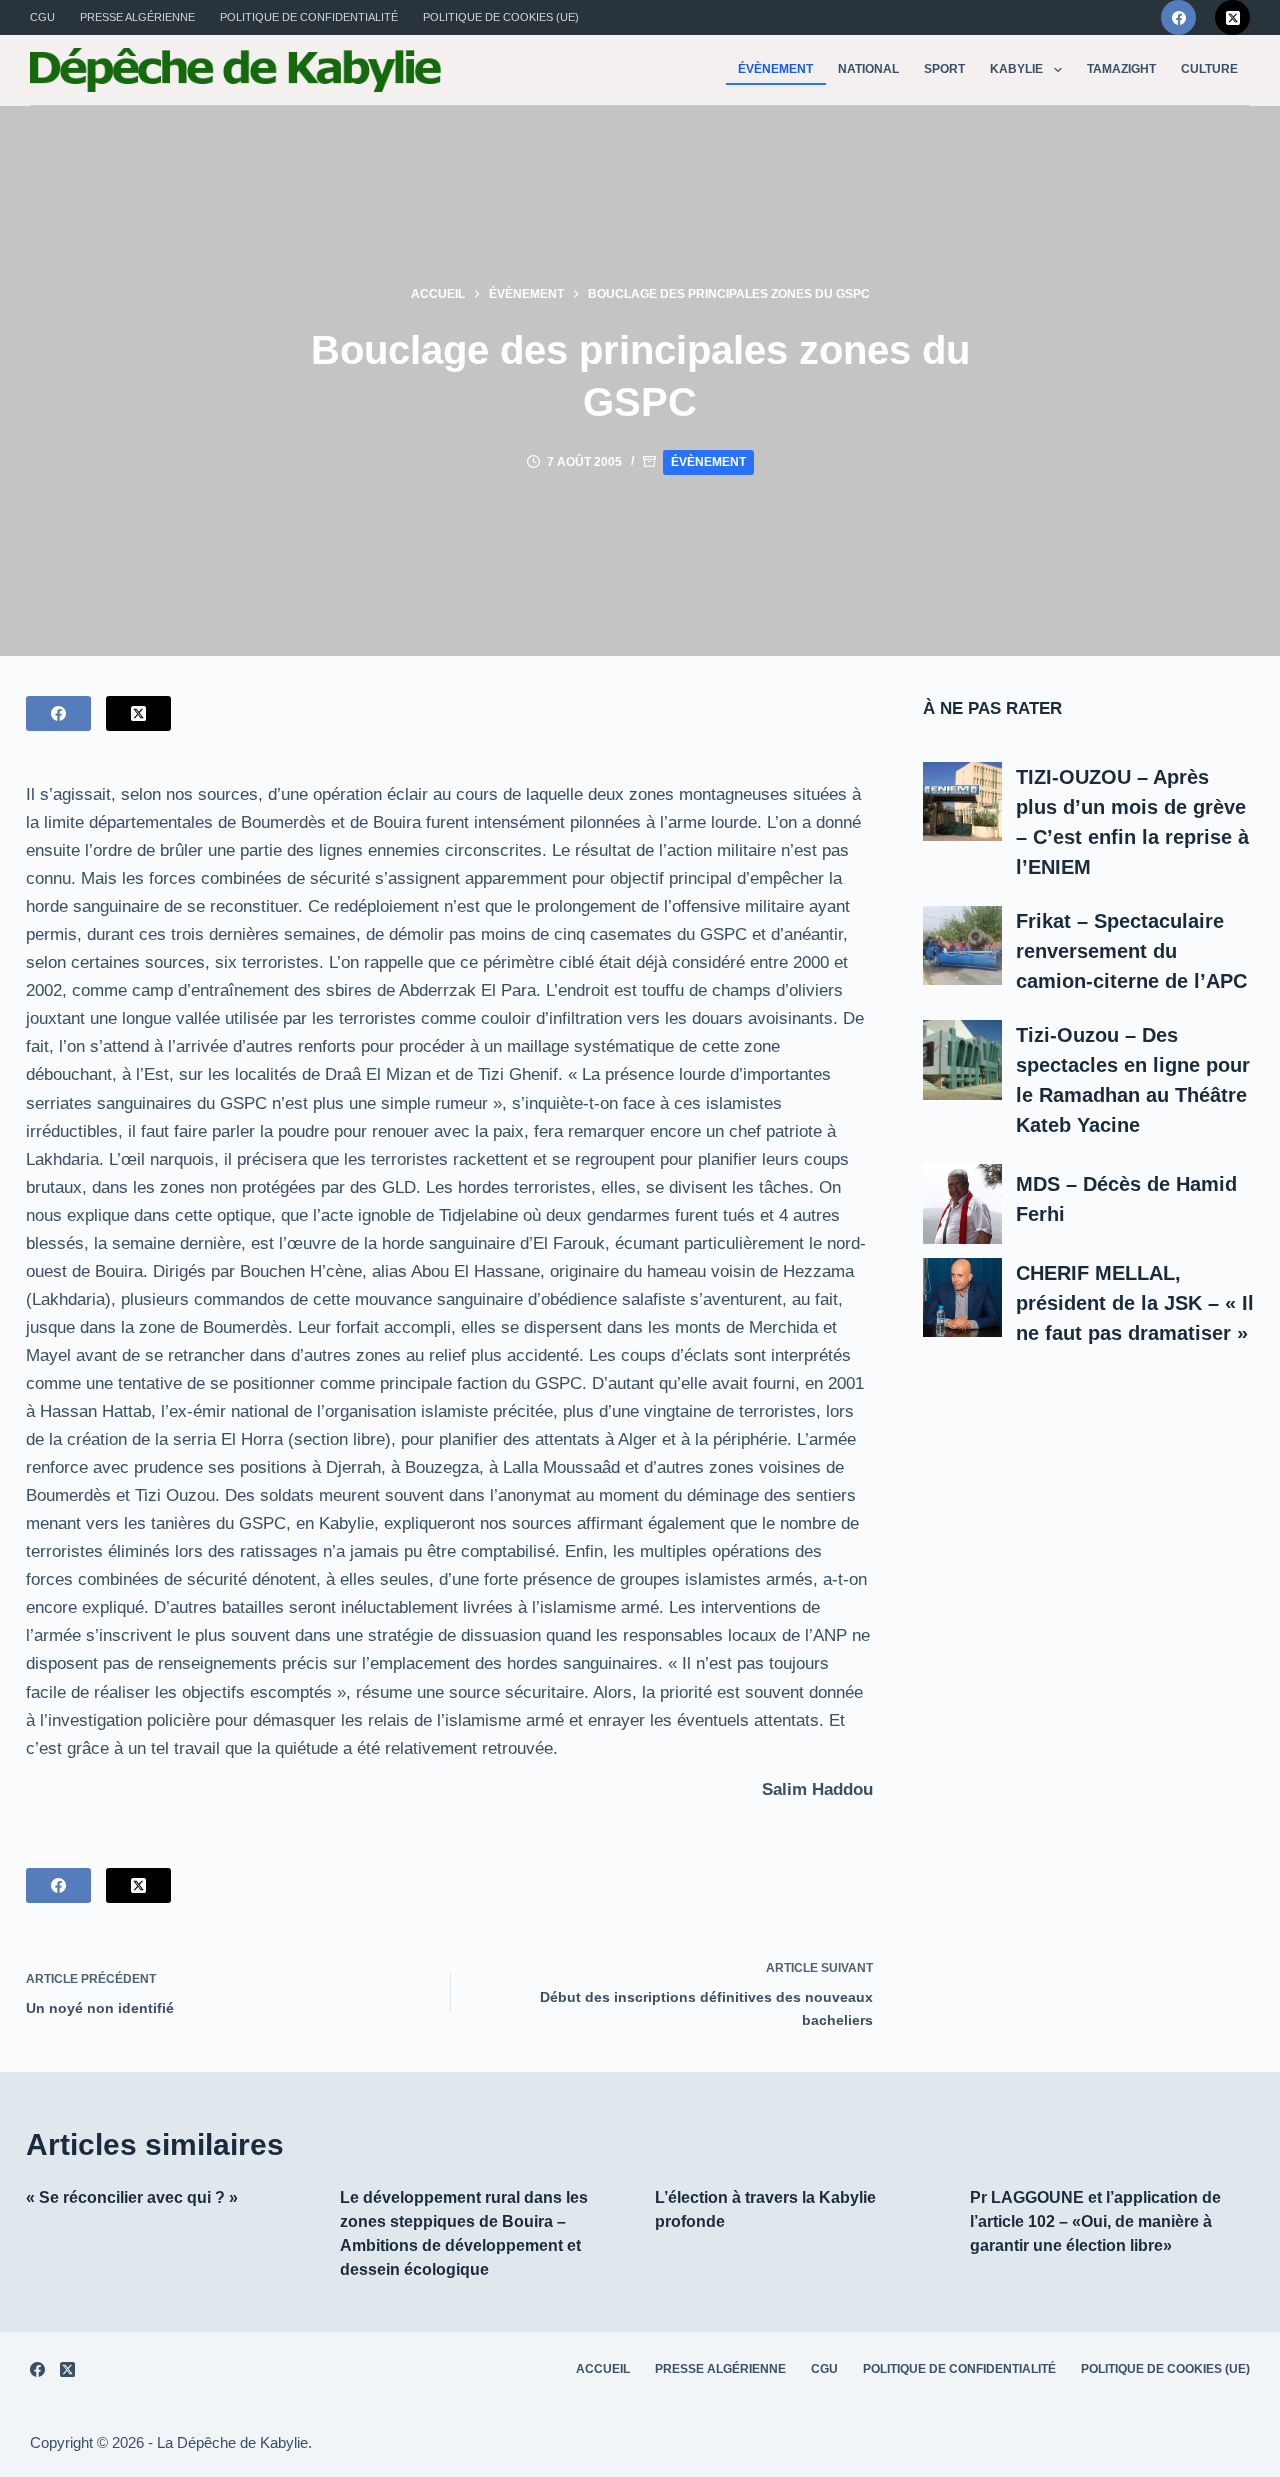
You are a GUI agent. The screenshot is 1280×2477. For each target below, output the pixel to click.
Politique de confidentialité (309, 17)
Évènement (775, 69)
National (868, 69)
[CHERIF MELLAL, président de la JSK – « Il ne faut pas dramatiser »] (963, 1298)
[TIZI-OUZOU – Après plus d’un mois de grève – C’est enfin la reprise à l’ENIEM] (963, 802)
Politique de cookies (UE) (501, 17)
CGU (42, 17)
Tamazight (1121, 69)
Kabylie (1016, 69)
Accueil (603, 2369)
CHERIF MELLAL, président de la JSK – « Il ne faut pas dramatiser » (1135, 1303)
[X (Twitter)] (1232, 17)
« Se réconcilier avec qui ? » (132, 2197)
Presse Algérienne (137, 17)
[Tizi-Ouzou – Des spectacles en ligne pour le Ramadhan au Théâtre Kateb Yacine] (963, 1060)
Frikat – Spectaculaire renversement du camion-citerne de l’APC (1131, 951)
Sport (944, 69)
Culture (1209, 69)
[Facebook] (1178, 17)
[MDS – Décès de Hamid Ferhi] (963, 1204)
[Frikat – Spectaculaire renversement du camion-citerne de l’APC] (963, 946)
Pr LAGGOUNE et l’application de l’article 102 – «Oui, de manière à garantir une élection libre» (1095, 2221)
